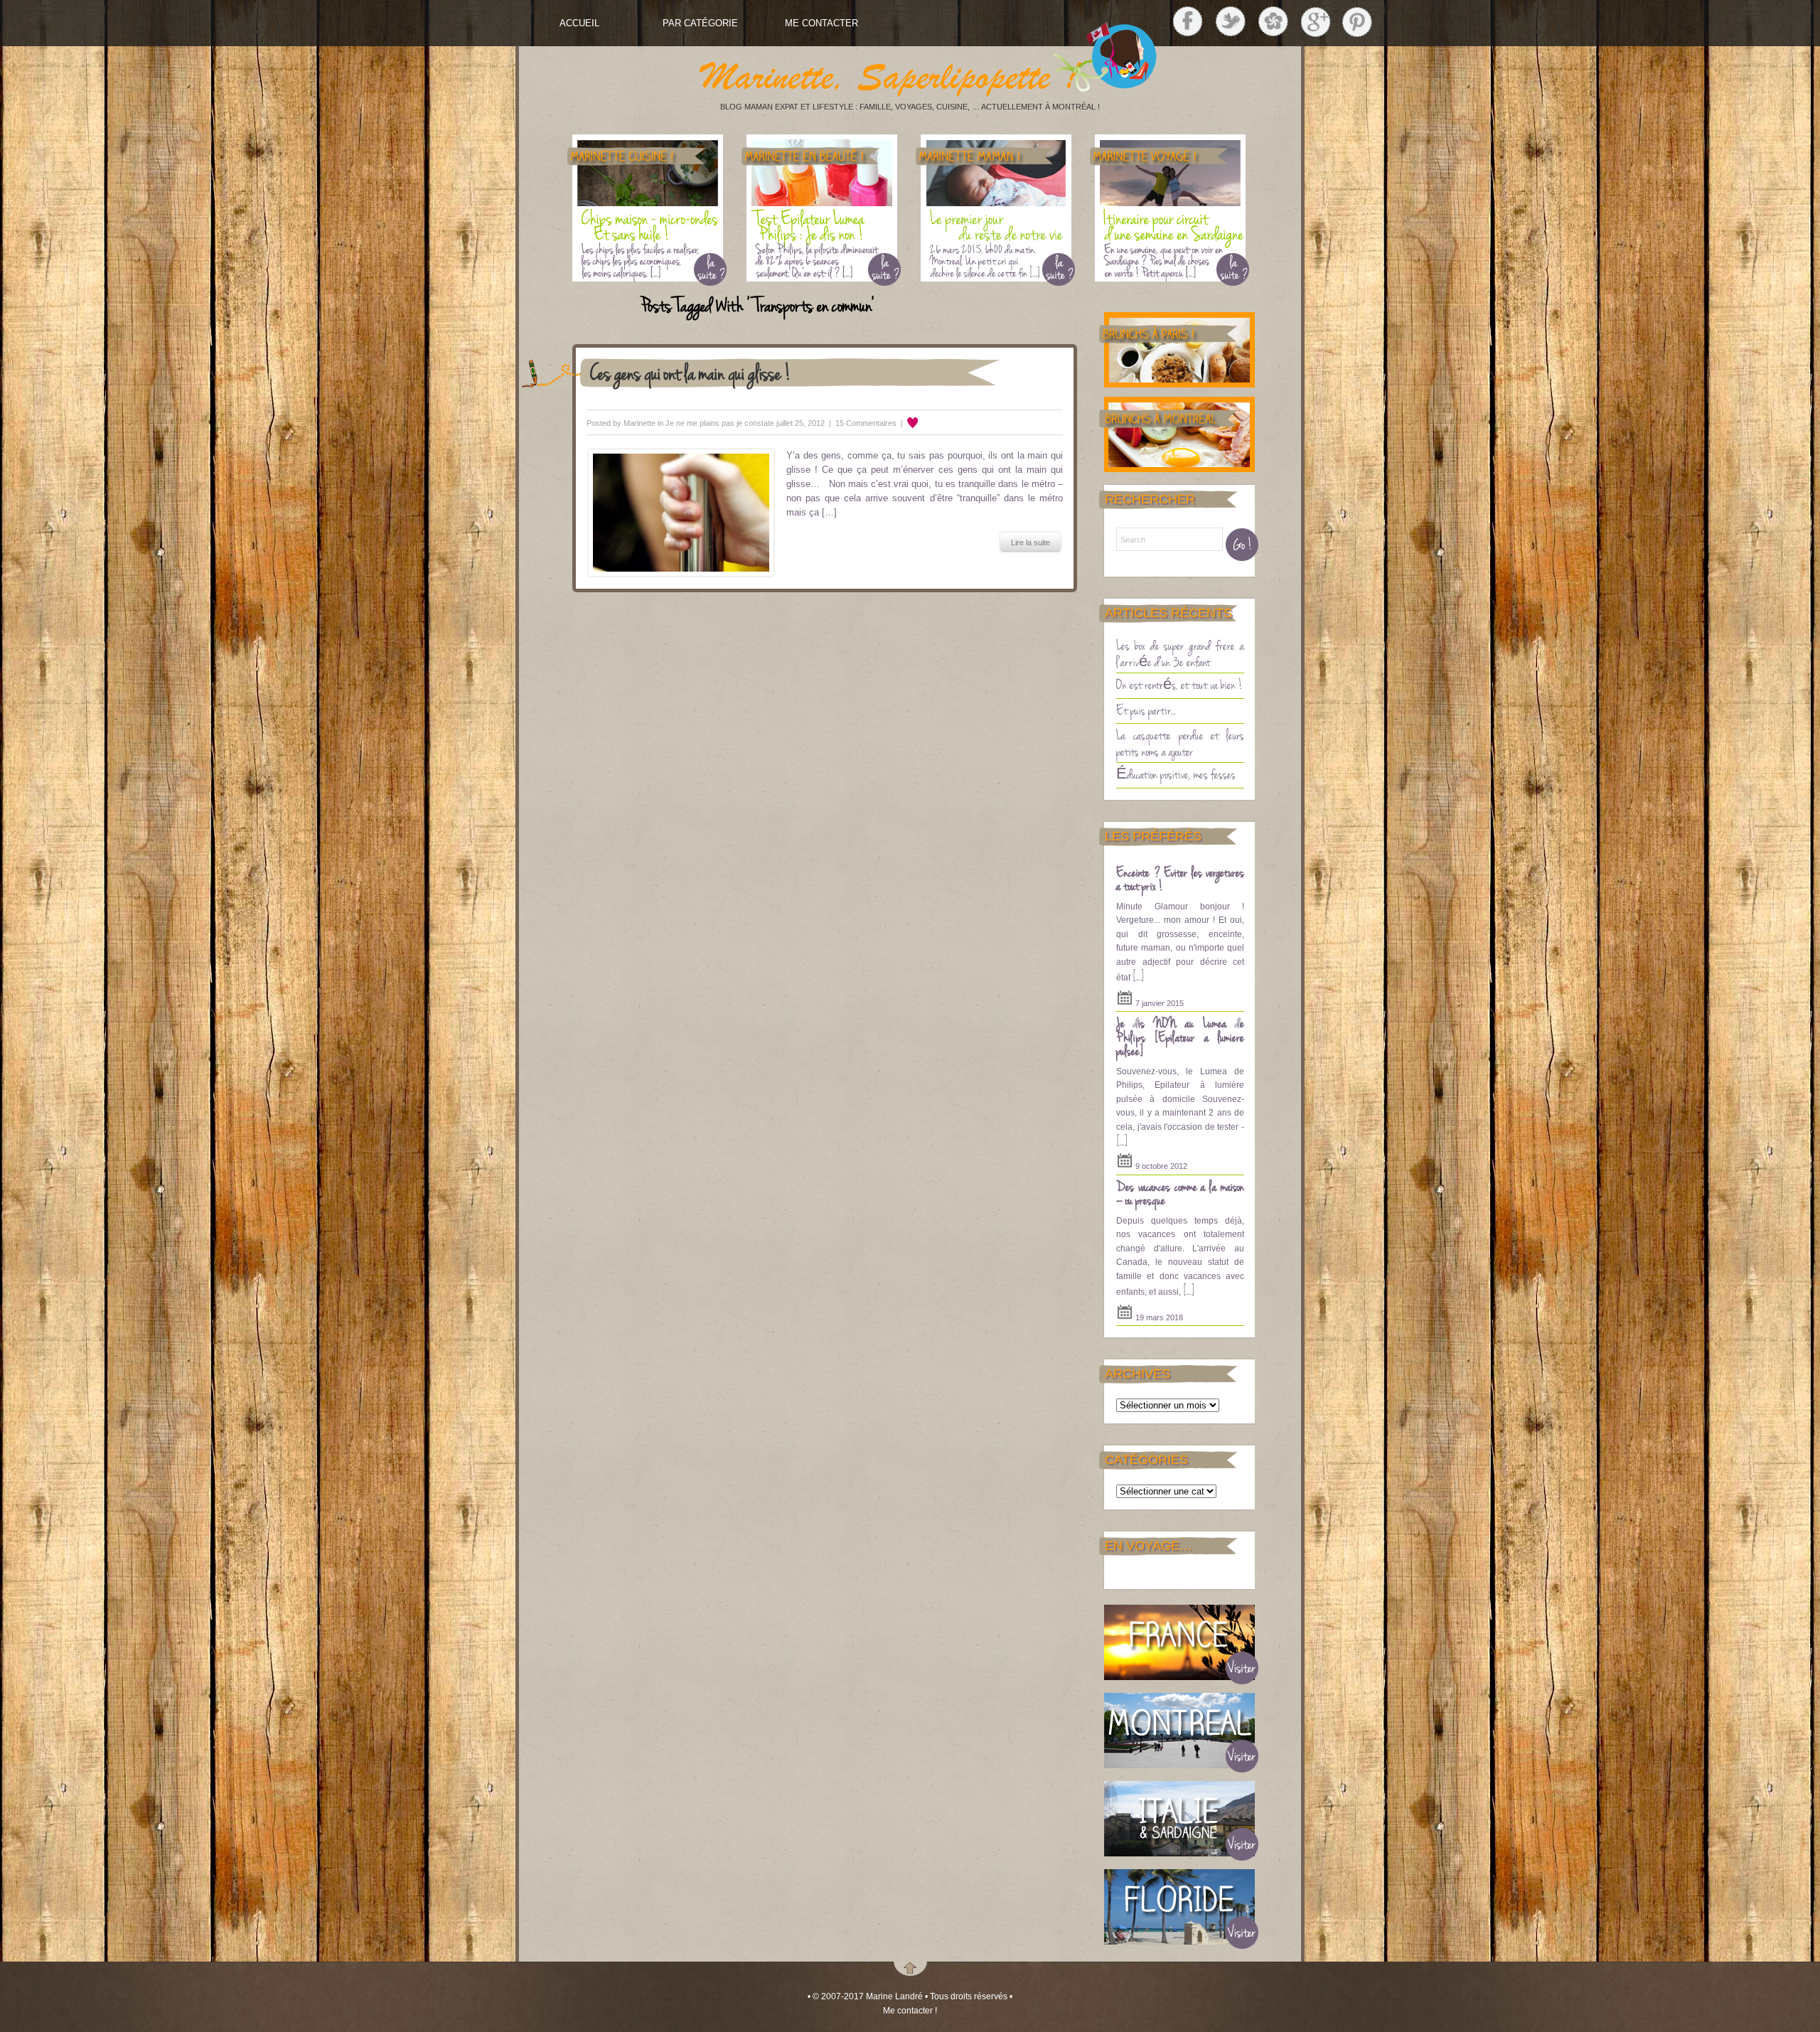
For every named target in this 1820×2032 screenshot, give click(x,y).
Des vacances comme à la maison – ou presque (1180, 1193)
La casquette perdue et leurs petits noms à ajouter (1180, 743)
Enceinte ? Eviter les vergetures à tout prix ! (1180, 879)
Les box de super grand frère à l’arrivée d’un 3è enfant (1180, 653)
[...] (1138, 975)
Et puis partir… (1146, 710)
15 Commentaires (866, 423)
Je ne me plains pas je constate (720, 423)
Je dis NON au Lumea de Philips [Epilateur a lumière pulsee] (1180, 1036)
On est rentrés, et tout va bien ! (1179, 684)
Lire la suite (1031, 542)
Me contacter (821, 23)
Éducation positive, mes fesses (1176, 774)
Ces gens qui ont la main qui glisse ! (691, 372)
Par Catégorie (700, 23)
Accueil (579, 23)
